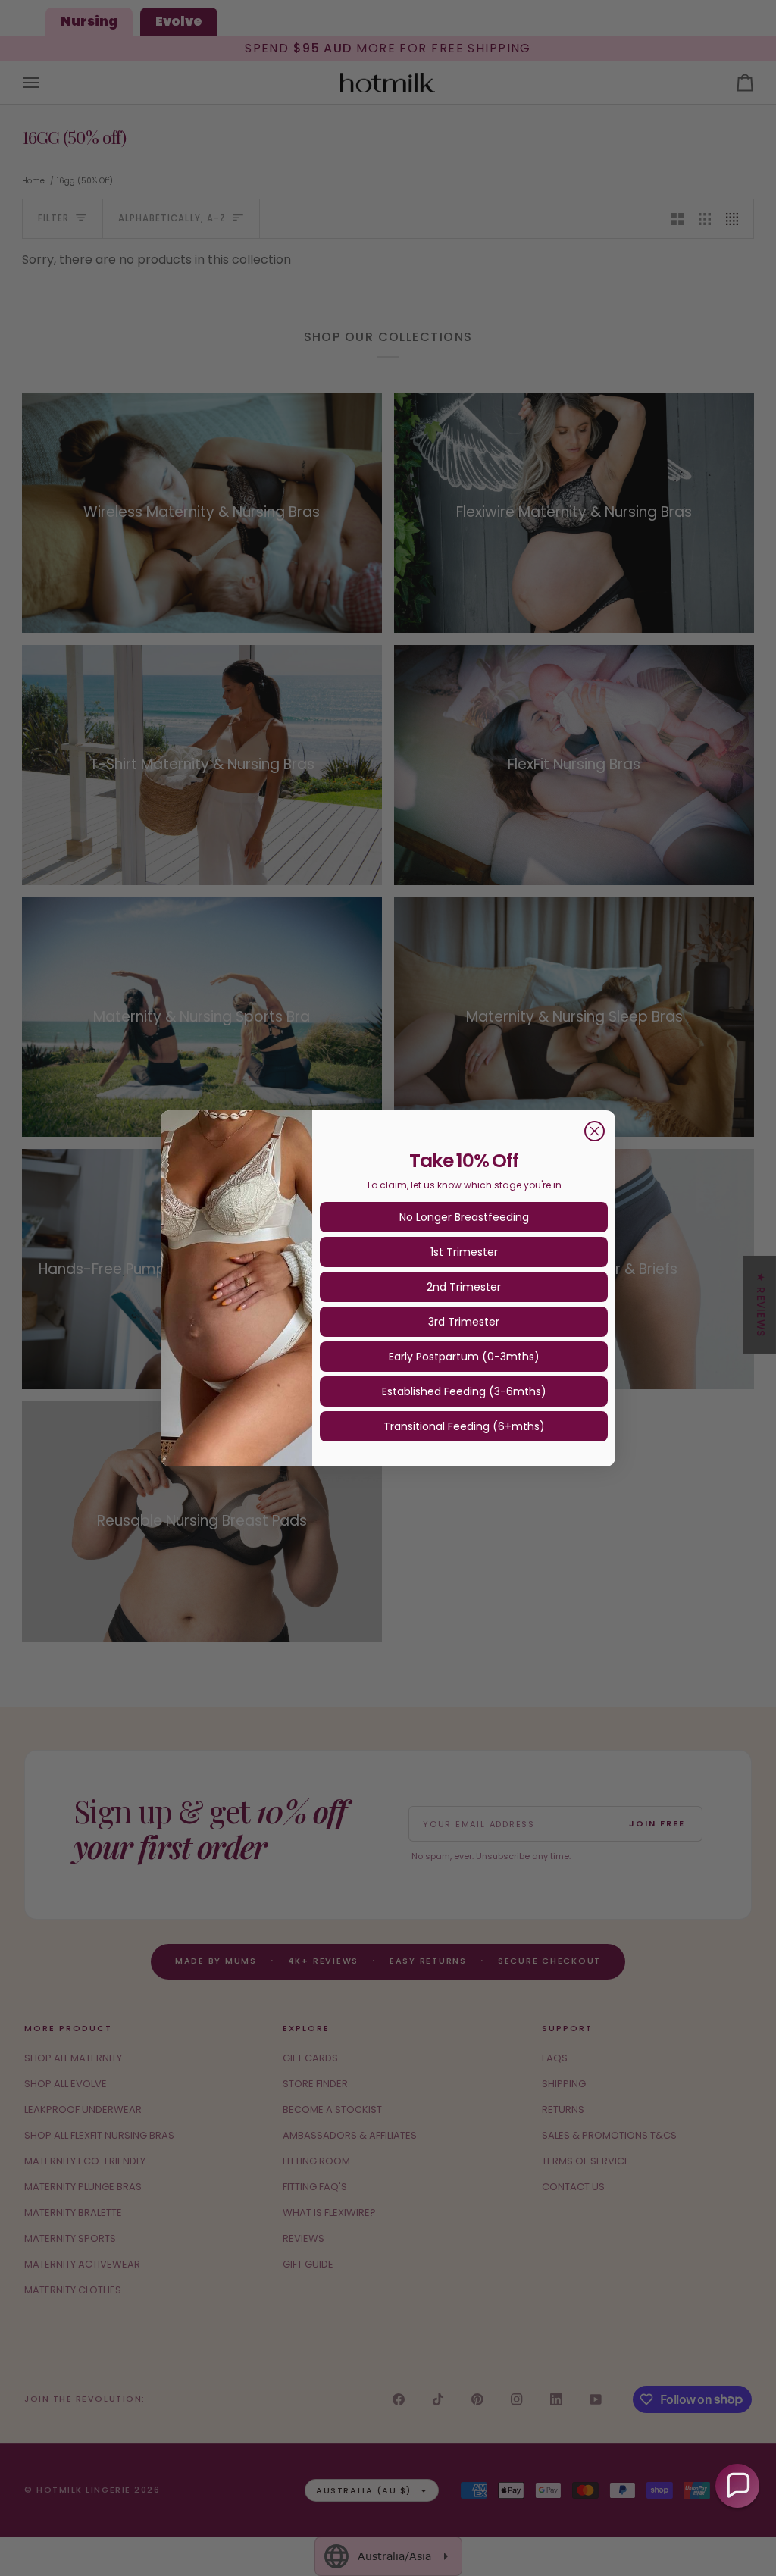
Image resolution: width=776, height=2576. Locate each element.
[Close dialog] (595, 1131)
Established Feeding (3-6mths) (464, 1391)
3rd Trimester (464, 1322)
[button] (737, 2486)
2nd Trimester (464, 1287)
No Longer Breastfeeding (464, 1217)
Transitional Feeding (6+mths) (464, 1426)
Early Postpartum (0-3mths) (464, 1357)
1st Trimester (464, 1252)
